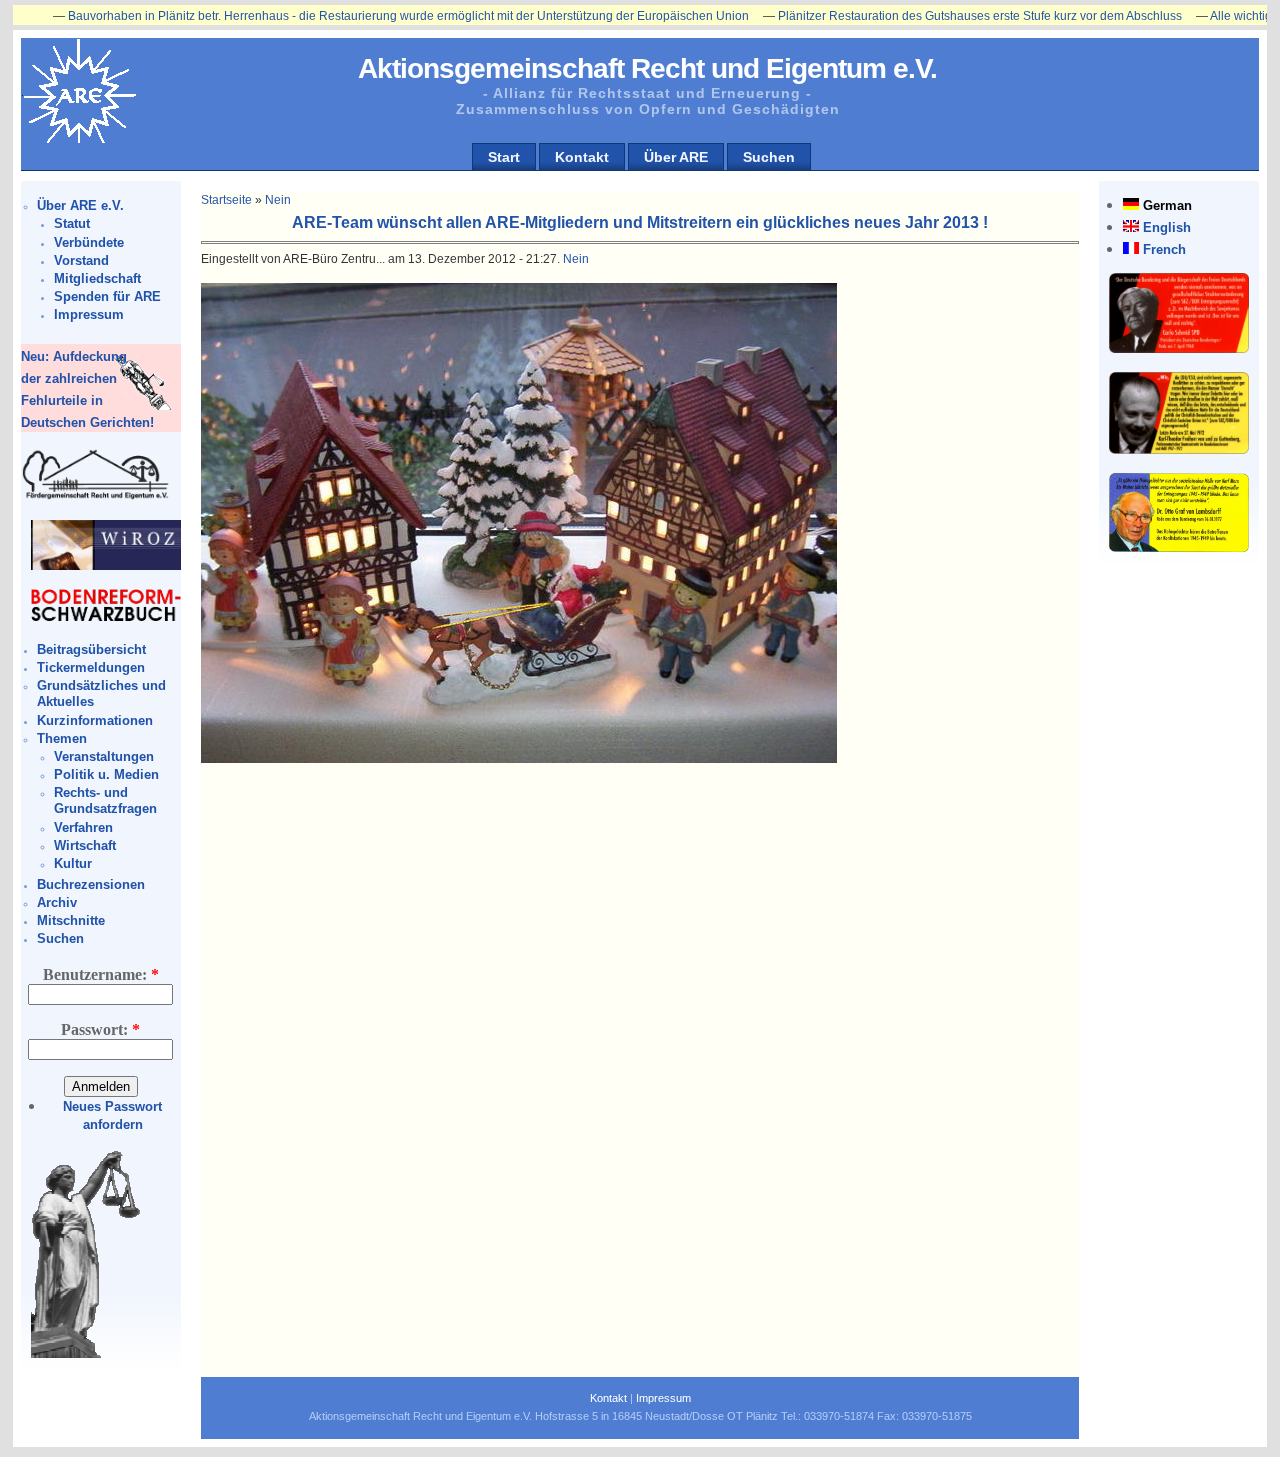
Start (504, 157)
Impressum (89, 314)
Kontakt (582, 157)
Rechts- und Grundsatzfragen (105, 800)
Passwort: (100, 1029)
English (1167, 227)
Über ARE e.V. (80, 205)
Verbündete (89, 242)
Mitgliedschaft (97, 278)
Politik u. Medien (106, 774)
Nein (278, 200)
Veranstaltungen (104, 756)
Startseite (226, 200)
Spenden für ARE (107, 296)
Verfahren (83, 827)
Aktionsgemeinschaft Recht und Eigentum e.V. (647, 68)
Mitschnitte (71, 920)
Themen (62, 738)
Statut (72, 223)
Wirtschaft (85, 845)
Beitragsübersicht (91, 649)
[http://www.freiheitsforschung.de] (96, 496)
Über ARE (676, 157)
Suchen (769, 157)
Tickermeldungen (91, 667)
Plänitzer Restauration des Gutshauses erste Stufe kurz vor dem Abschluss (921, 16)
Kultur (73, 863)
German (1167, 205)
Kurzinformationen (95, 720)
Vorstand (81, 260)
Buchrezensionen (91, 884)
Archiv (57, 902)
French (1164, 249)
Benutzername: (101, 974)
